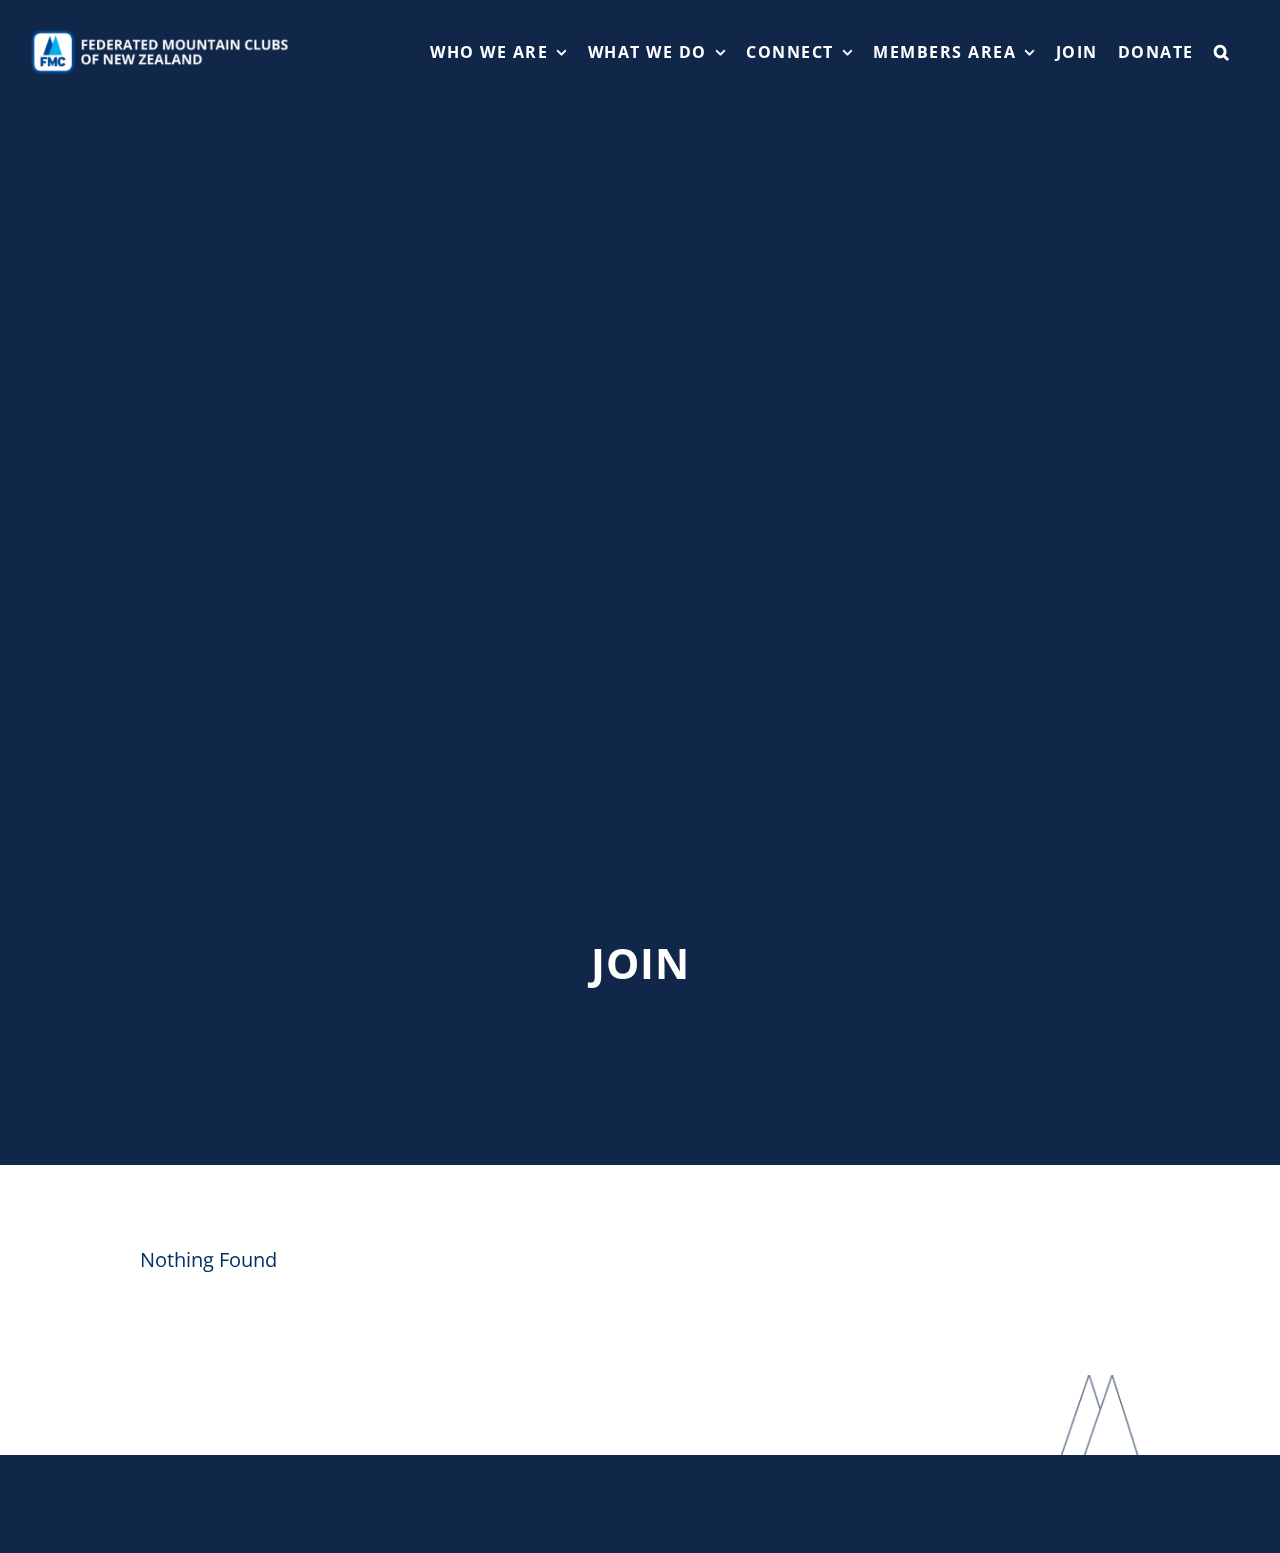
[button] (1222, 52)
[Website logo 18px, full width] (164, 35)
